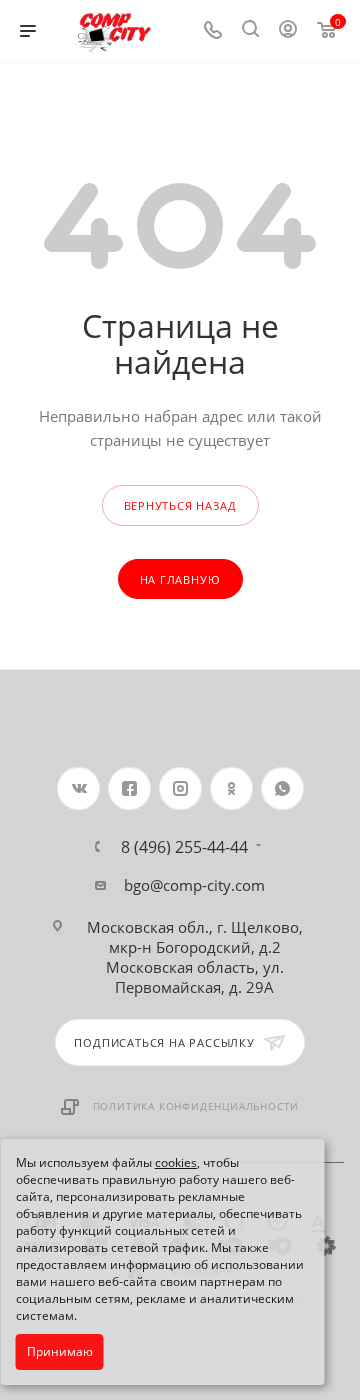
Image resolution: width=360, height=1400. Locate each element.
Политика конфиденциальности (196, 1106)
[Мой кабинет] (288, 31)
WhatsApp (282, 788)
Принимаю (60, 1351)
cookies (176, 1162)
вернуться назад (180, 505)
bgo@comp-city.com (194, 885)
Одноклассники (231, 788)
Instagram (180, 788)
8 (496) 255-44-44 (184, 847)
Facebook (129, 788)
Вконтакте (78, 788)
